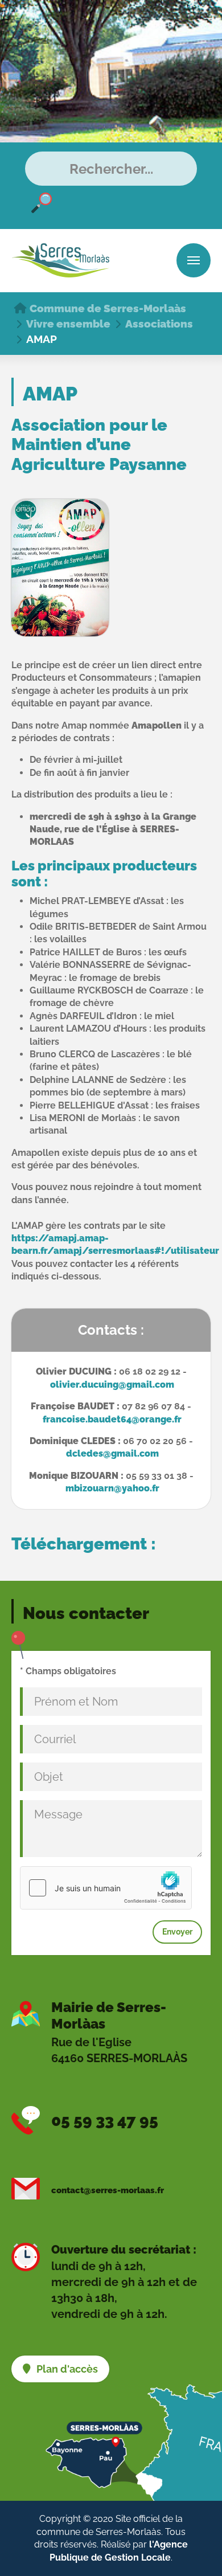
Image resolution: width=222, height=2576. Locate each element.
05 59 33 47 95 (105, 2121)
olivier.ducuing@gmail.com (112, 1385)
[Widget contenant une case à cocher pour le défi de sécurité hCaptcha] (106, 1888)
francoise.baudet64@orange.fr (112, 1419)
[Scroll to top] (197, 2554)
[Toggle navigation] (194, 260)
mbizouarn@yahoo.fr (112, 1488)
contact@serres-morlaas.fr (108, 2190)
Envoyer (177, 1932)
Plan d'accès (67, 2369)
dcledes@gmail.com (112, 1453)
